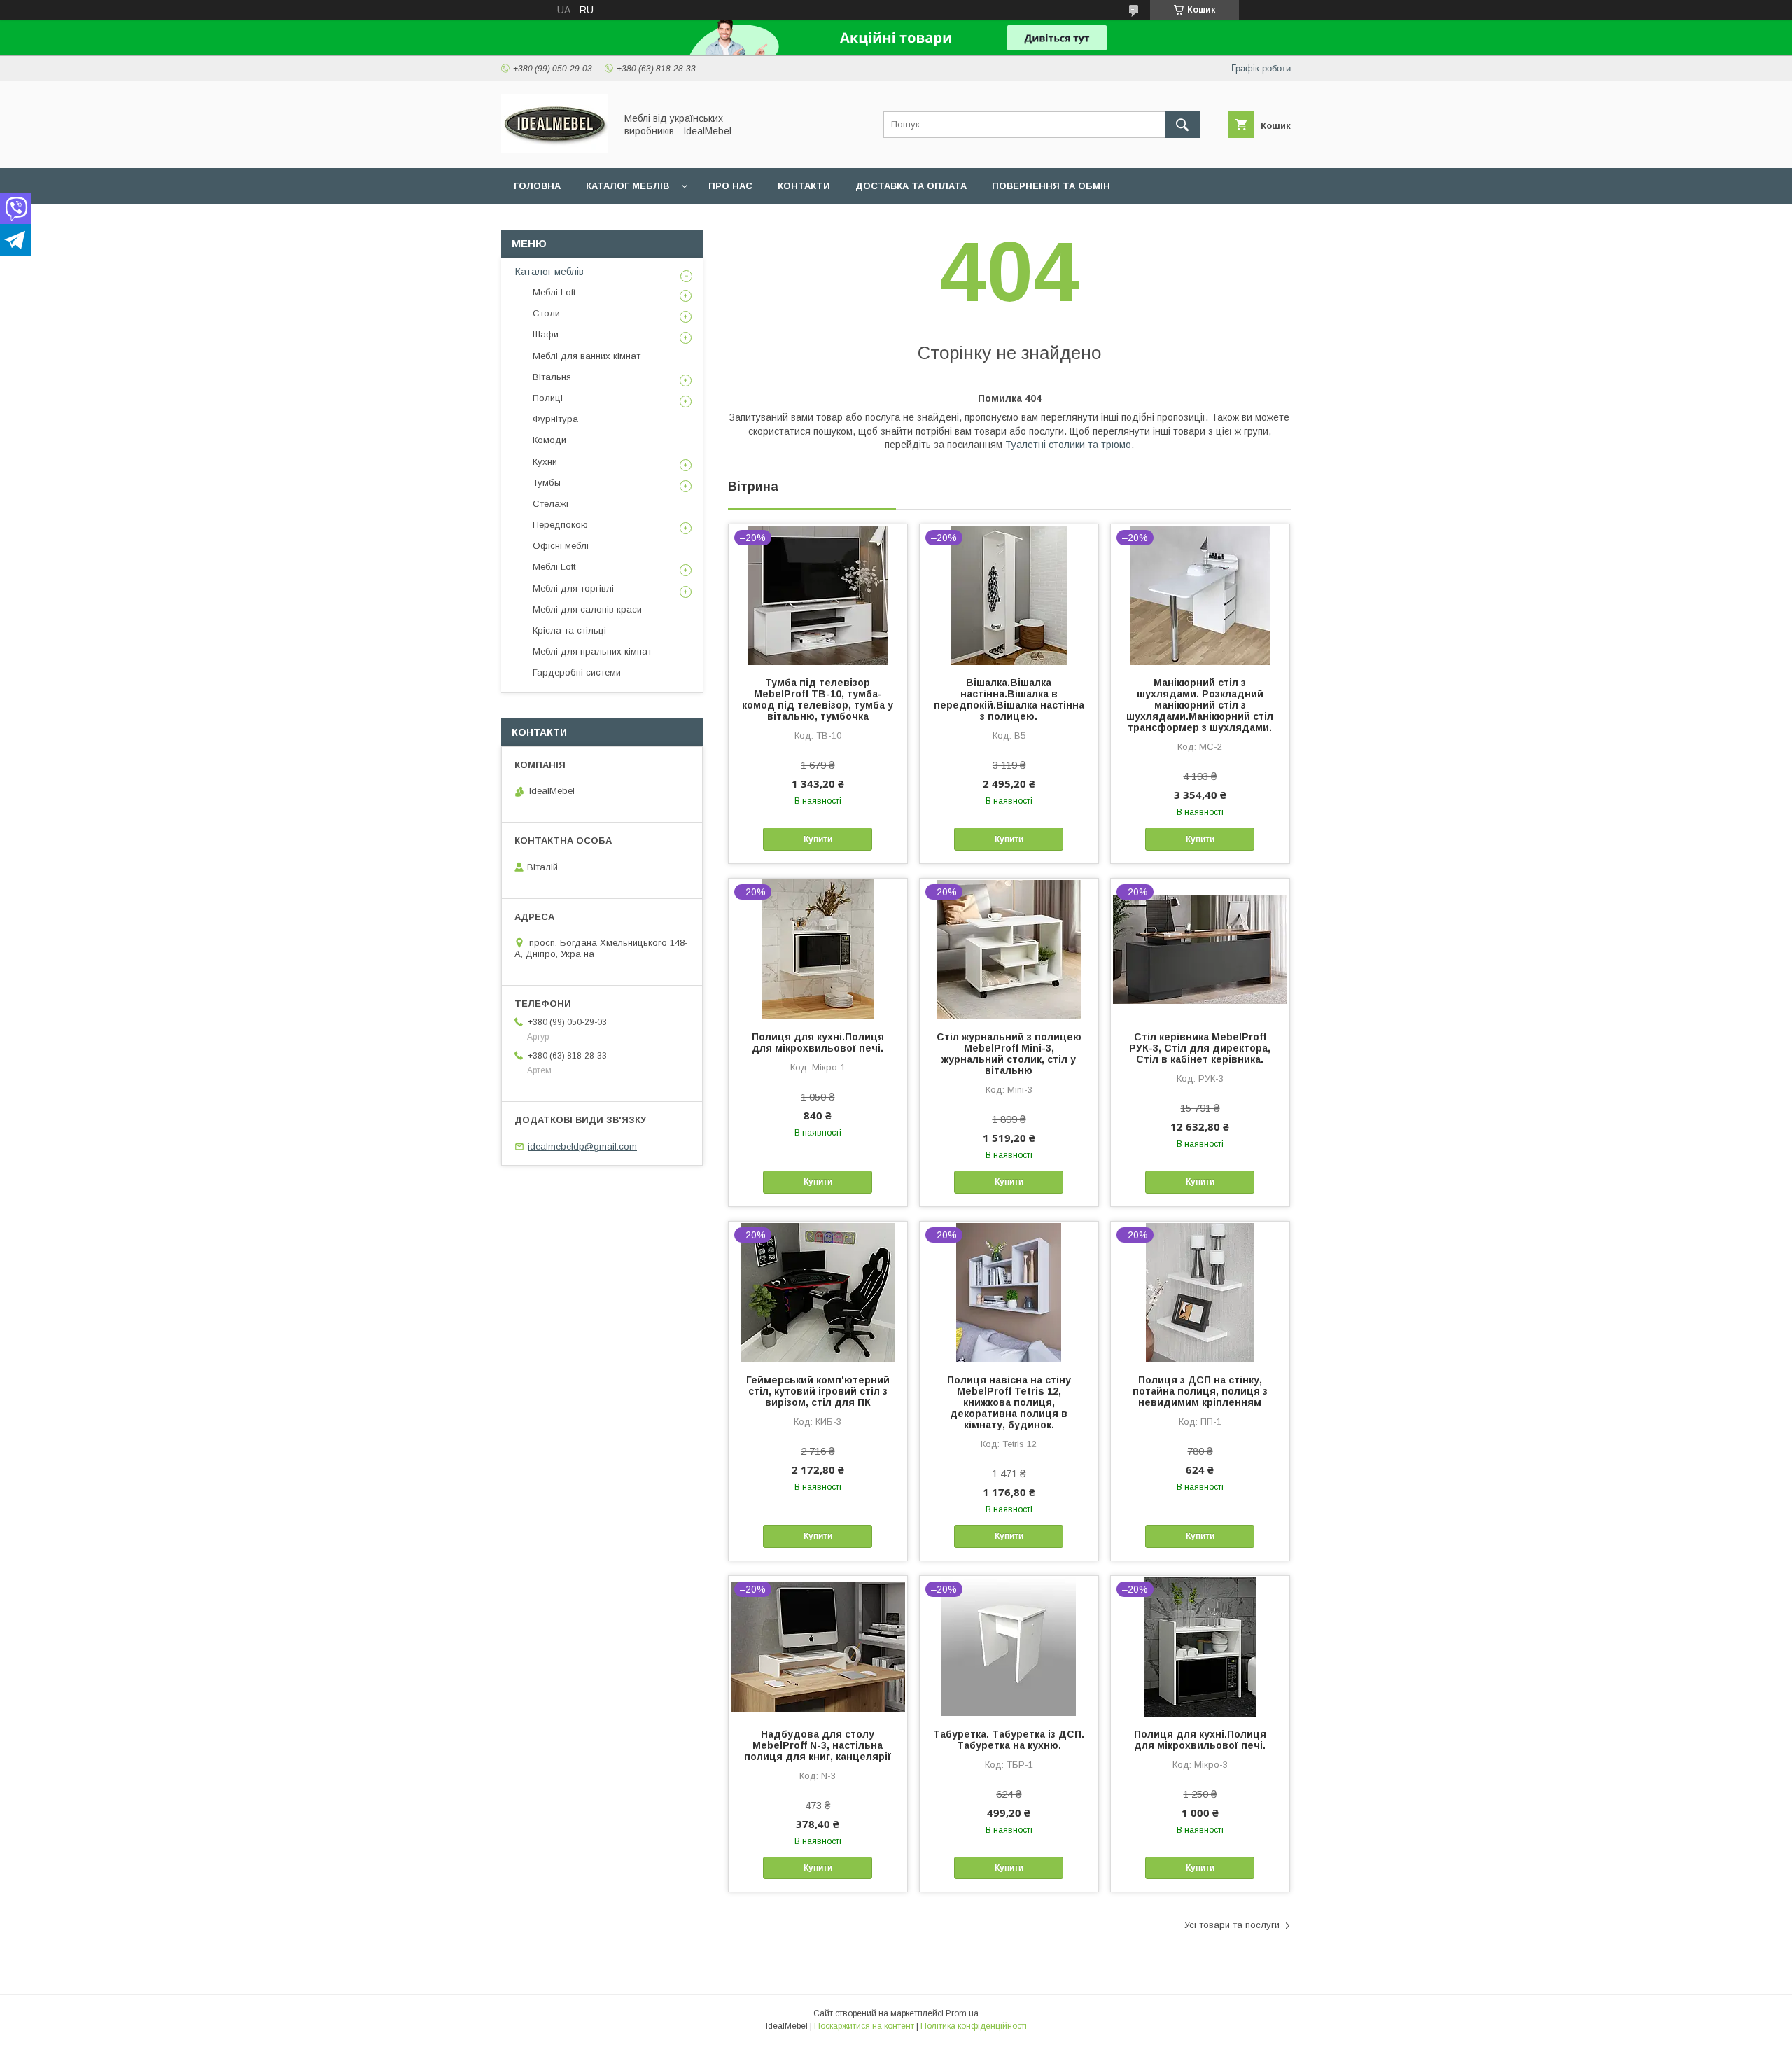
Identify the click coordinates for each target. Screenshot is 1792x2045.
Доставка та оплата (911, 186)
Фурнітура (555, 419)
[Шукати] (1182, 125)
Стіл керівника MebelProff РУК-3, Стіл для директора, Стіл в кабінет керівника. (1200, 1048)
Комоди (549, 440)
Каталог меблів (628, 186)
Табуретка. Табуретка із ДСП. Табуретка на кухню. (1009, 1740)
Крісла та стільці (569, 630)
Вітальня (552, 377)
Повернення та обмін (1051, 186)
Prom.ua (962, 2013)
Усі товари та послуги (1232, 1925)
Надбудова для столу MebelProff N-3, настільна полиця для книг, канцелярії (818, 1745)
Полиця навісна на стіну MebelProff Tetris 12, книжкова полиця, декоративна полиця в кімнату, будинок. (1009, 1402)
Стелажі (551, 504)
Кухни (545, 462)
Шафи (546, 334)
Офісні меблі (561, 546)
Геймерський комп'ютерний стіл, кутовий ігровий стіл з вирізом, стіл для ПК (818, 1391)
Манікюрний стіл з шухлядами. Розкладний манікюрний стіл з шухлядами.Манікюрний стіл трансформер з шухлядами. (1200, 705)
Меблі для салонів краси (587, 609)
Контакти (804, 186)
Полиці (548, 398)
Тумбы (547, 483)
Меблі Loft (554, 292)
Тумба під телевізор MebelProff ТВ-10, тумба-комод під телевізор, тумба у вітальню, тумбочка (818, 699)
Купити (818, 839)
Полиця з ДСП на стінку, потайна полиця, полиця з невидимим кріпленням (1200, 1391)
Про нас (730, 186)
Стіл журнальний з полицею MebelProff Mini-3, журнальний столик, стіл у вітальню (1009, 1054)
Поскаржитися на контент (864, 2026)
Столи (546, 313)
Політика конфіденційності (974, 2026)
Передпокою (560, 525)
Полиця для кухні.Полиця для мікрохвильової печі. (818, 1042)
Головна (537, 186)
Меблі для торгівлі (573, 588)
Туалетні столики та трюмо (1068, 445)
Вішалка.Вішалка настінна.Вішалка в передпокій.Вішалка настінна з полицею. (1009, 699)
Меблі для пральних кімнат (592, 651)
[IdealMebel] (554, 150)
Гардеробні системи (577, 672)
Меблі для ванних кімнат (587, 356)
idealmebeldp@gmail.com (582, 1146)
